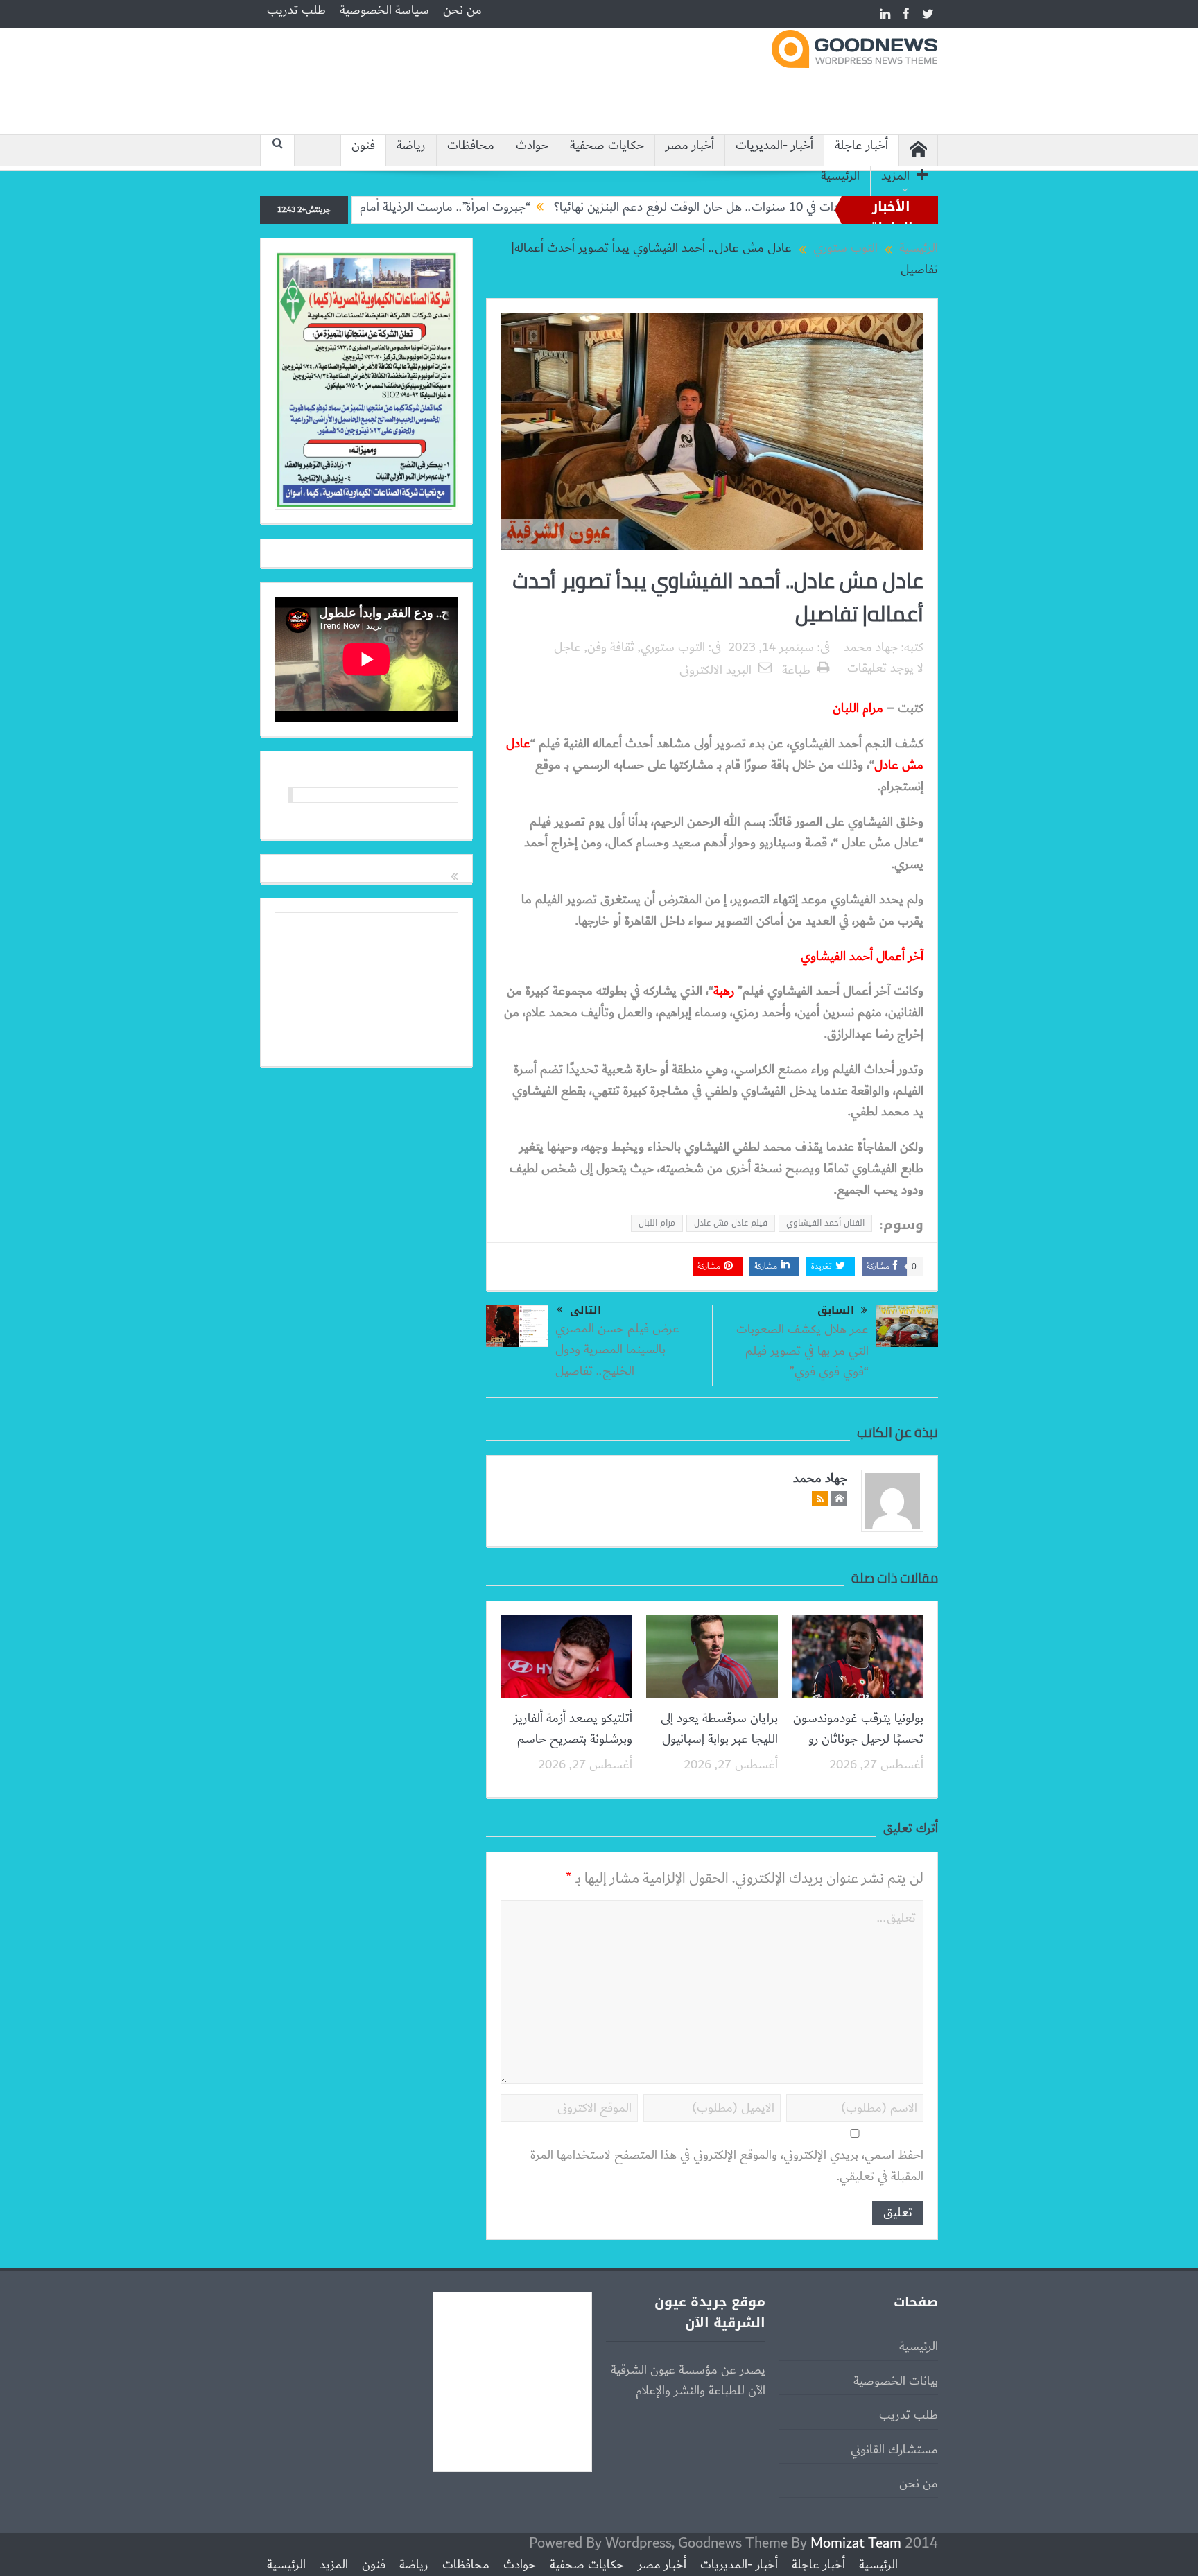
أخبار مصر (690, 146)
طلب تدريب (296, 10)
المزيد (895, 176)
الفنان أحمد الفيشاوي (825, 1223)
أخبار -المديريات (774, 146)
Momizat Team (856, 2543)
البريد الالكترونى (715, 670)
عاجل (567, 647)
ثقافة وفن (611, 647)
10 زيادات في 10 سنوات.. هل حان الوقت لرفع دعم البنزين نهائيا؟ (788, 207)
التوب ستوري (673, 647)
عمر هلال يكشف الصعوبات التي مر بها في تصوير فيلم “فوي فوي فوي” (802, 1351)
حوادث (532, 146)
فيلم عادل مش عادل (731, 1223)
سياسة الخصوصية (384, 10)
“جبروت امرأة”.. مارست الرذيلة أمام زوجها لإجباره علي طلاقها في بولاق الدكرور (424, 207)
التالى (585, 1310)
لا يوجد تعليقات (885, 668)
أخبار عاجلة (861, 146)
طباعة (796, 670)
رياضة (411, 146)
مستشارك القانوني (894, 2450)
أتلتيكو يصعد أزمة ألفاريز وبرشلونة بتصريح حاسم (573, 1729)
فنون (363, 146)
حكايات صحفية (607, 146)
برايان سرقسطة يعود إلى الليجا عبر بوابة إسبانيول (719, 1729)
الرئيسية (840, 176)
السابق (836, 1311)
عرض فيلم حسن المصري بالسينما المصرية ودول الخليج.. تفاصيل (617, 1350)
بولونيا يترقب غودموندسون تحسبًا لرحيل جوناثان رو (858, 1729)
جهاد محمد (871, 647)
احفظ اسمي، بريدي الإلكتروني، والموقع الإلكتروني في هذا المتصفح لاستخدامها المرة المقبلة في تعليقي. (727, 2166)
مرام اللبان (657, 1223)
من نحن (462, 10)
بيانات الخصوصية (896, 2381)
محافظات (471, 146)
